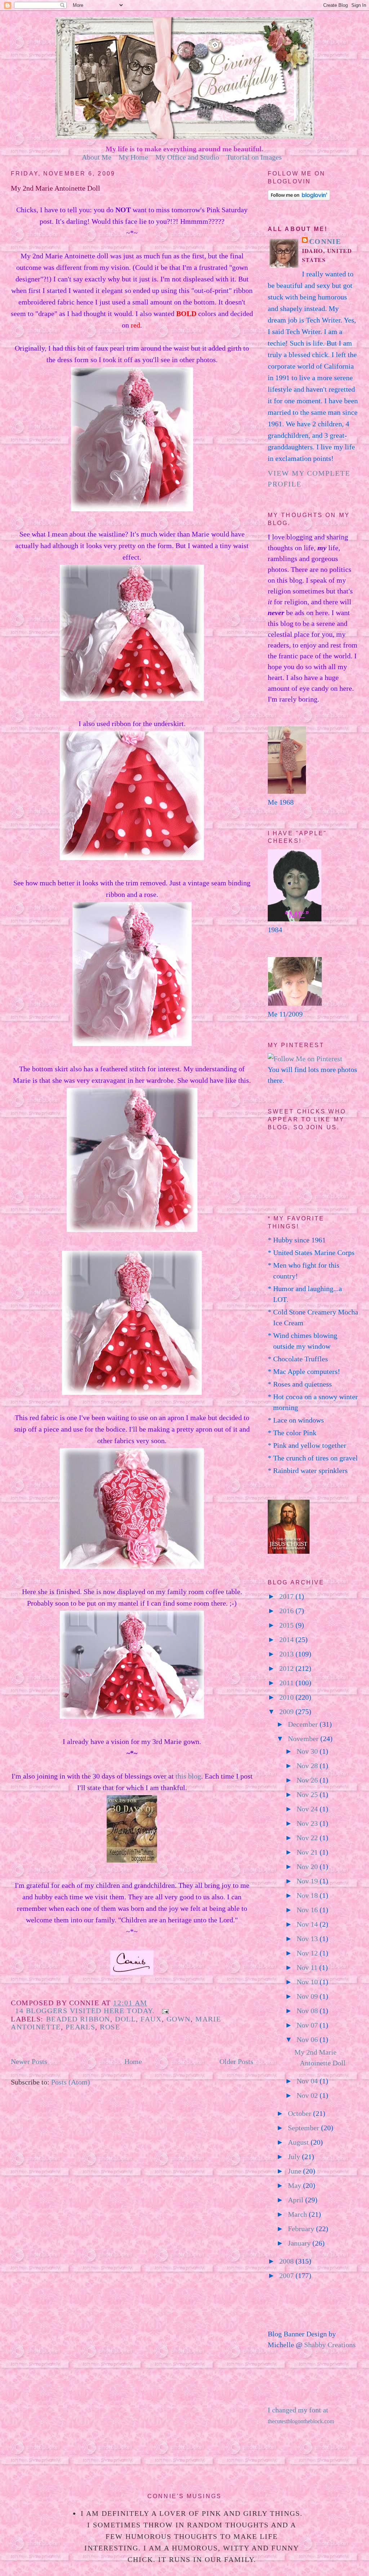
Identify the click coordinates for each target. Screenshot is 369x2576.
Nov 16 (308, 1910)
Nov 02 (308, 2095)
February (302, 2229)
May (295, 2185)
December (304, 1724)
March (298, 2214)
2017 (287, 1596)
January (300, 2243)
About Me (97, 157)
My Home (133, 157)
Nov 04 (308, 2081)
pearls (80, 2027)
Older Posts (236, 2061)
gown (179, 2019)
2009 (287, 1712)
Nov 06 (308, 2039)
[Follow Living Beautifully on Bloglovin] (299, 198)
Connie (325, 241)
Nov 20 (308, 1867)
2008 (287, 2261)
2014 (287, 1640)
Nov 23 (308, 1823)
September (304, 2128)
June (295, 2171)
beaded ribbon (78, 2019)
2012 (287, 1668)
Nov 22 (308, 1838)
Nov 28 (308, 1766)
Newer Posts (29, 2061)
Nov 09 (308, 1996)
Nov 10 (308, 1982)
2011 (287, 1683)
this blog (188, 1776)
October (301, 2113)
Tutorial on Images (254, 157)
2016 (287, 1611)
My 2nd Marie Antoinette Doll (55, 188)
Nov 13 (308, 1939)
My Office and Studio (187, 157)
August (299, 2142)
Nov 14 (308, 1924)
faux (151, 2019)
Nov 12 (308, 1953)
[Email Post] (164, 2011)
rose (110, 2027)
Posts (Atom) (71, 2082)
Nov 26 (308, 1780)
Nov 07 (308, 2025)
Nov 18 (308, 1895)
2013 (287, 1654)
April (297, 2200)
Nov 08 (308, 2011)
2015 (287, 1625)
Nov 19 (308, 1881)
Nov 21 (308, 1852)
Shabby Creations (330, 2345)
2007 (287, 2275)
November (304, 1739)
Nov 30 (308, 1751)
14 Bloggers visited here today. (85, 2011)
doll (125, 2019)
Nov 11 (308, 1967)
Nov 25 (308, 1794)
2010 (287, 1697)
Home (133, 2061)
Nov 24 (308, 1809)
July (295, 2157)
